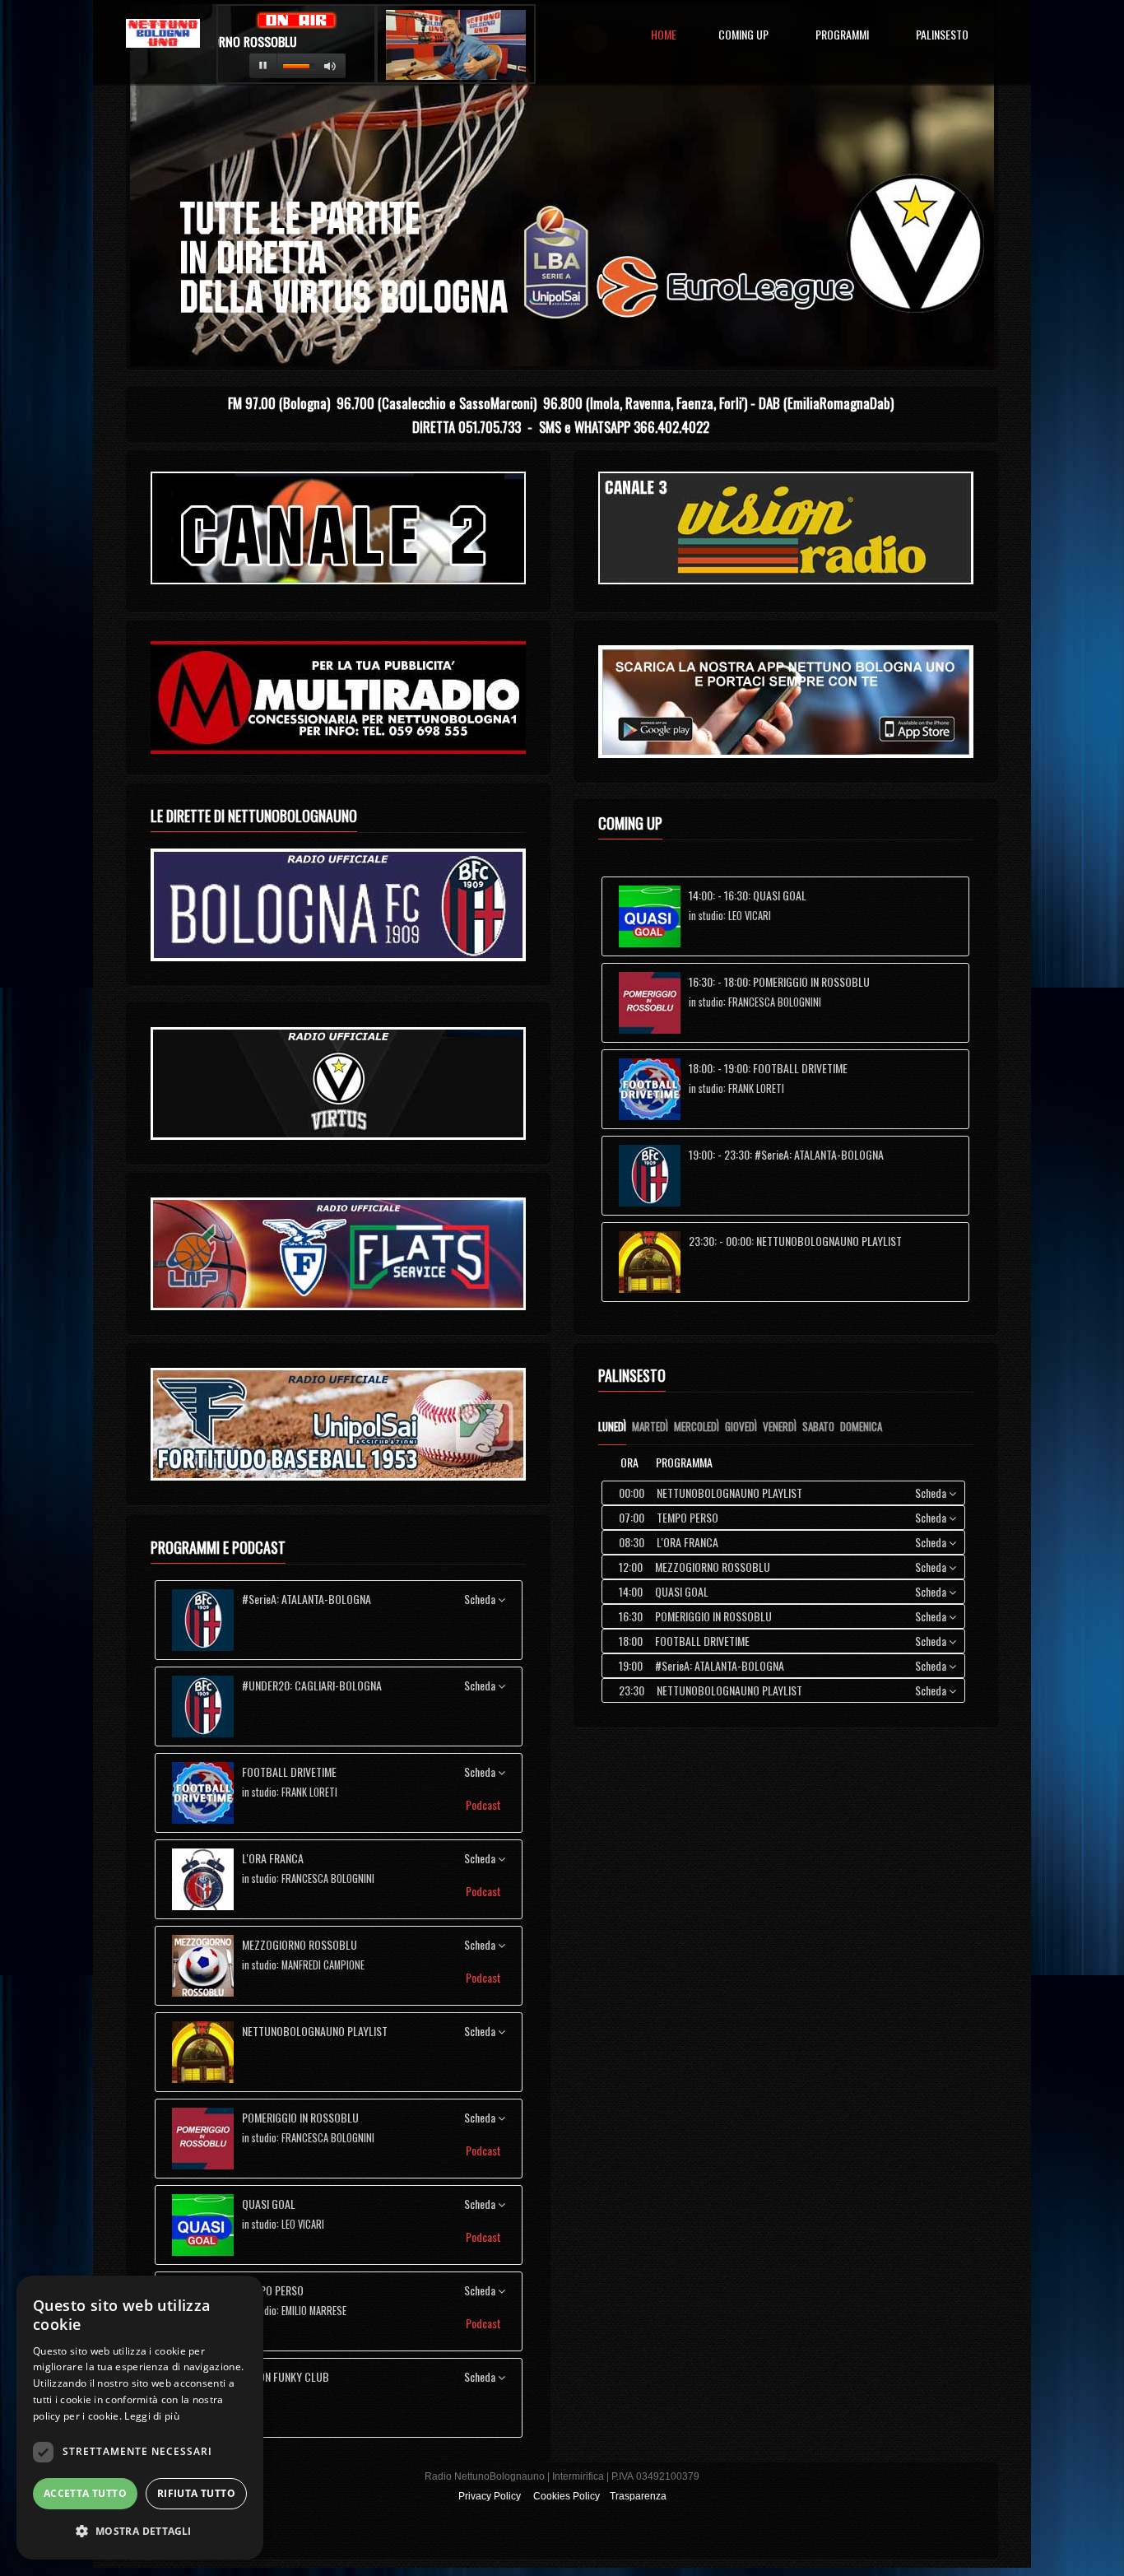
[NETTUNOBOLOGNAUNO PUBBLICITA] (338, 697)
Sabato (818, 1426)
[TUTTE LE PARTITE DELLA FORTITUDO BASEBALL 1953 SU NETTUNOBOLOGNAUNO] (338, 1424)
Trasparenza (638, 2496)
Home (661, 36)
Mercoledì (697, 1426)
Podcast (485, 1804)
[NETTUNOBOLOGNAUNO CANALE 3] (786, 528)
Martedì (650, 1426)
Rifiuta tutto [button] (196, 2493)
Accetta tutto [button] (85, 2493)
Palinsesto (942, 36)
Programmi (842, 36)
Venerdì (780, 1426)
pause (263, 66)
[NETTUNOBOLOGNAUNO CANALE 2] (338, 528)
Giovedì (741, 1426)
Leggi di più (152, 2416)
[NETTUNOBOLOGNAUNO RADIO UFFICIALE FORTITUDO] (338, 1254)
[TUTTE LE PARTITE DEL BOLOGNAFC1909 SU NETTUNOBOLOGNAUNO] (338, 905)
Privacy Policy (490, 2496)
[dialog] (140, 2418)
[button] (140, 2532)
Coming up (743, 36)
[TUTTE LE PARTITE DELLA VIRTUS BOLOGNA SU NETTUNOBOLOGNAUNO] (338, 1083)
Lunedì (612, 1426)
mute (330, 66)
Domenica (861, 1426)
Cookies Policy (567, 2496)
